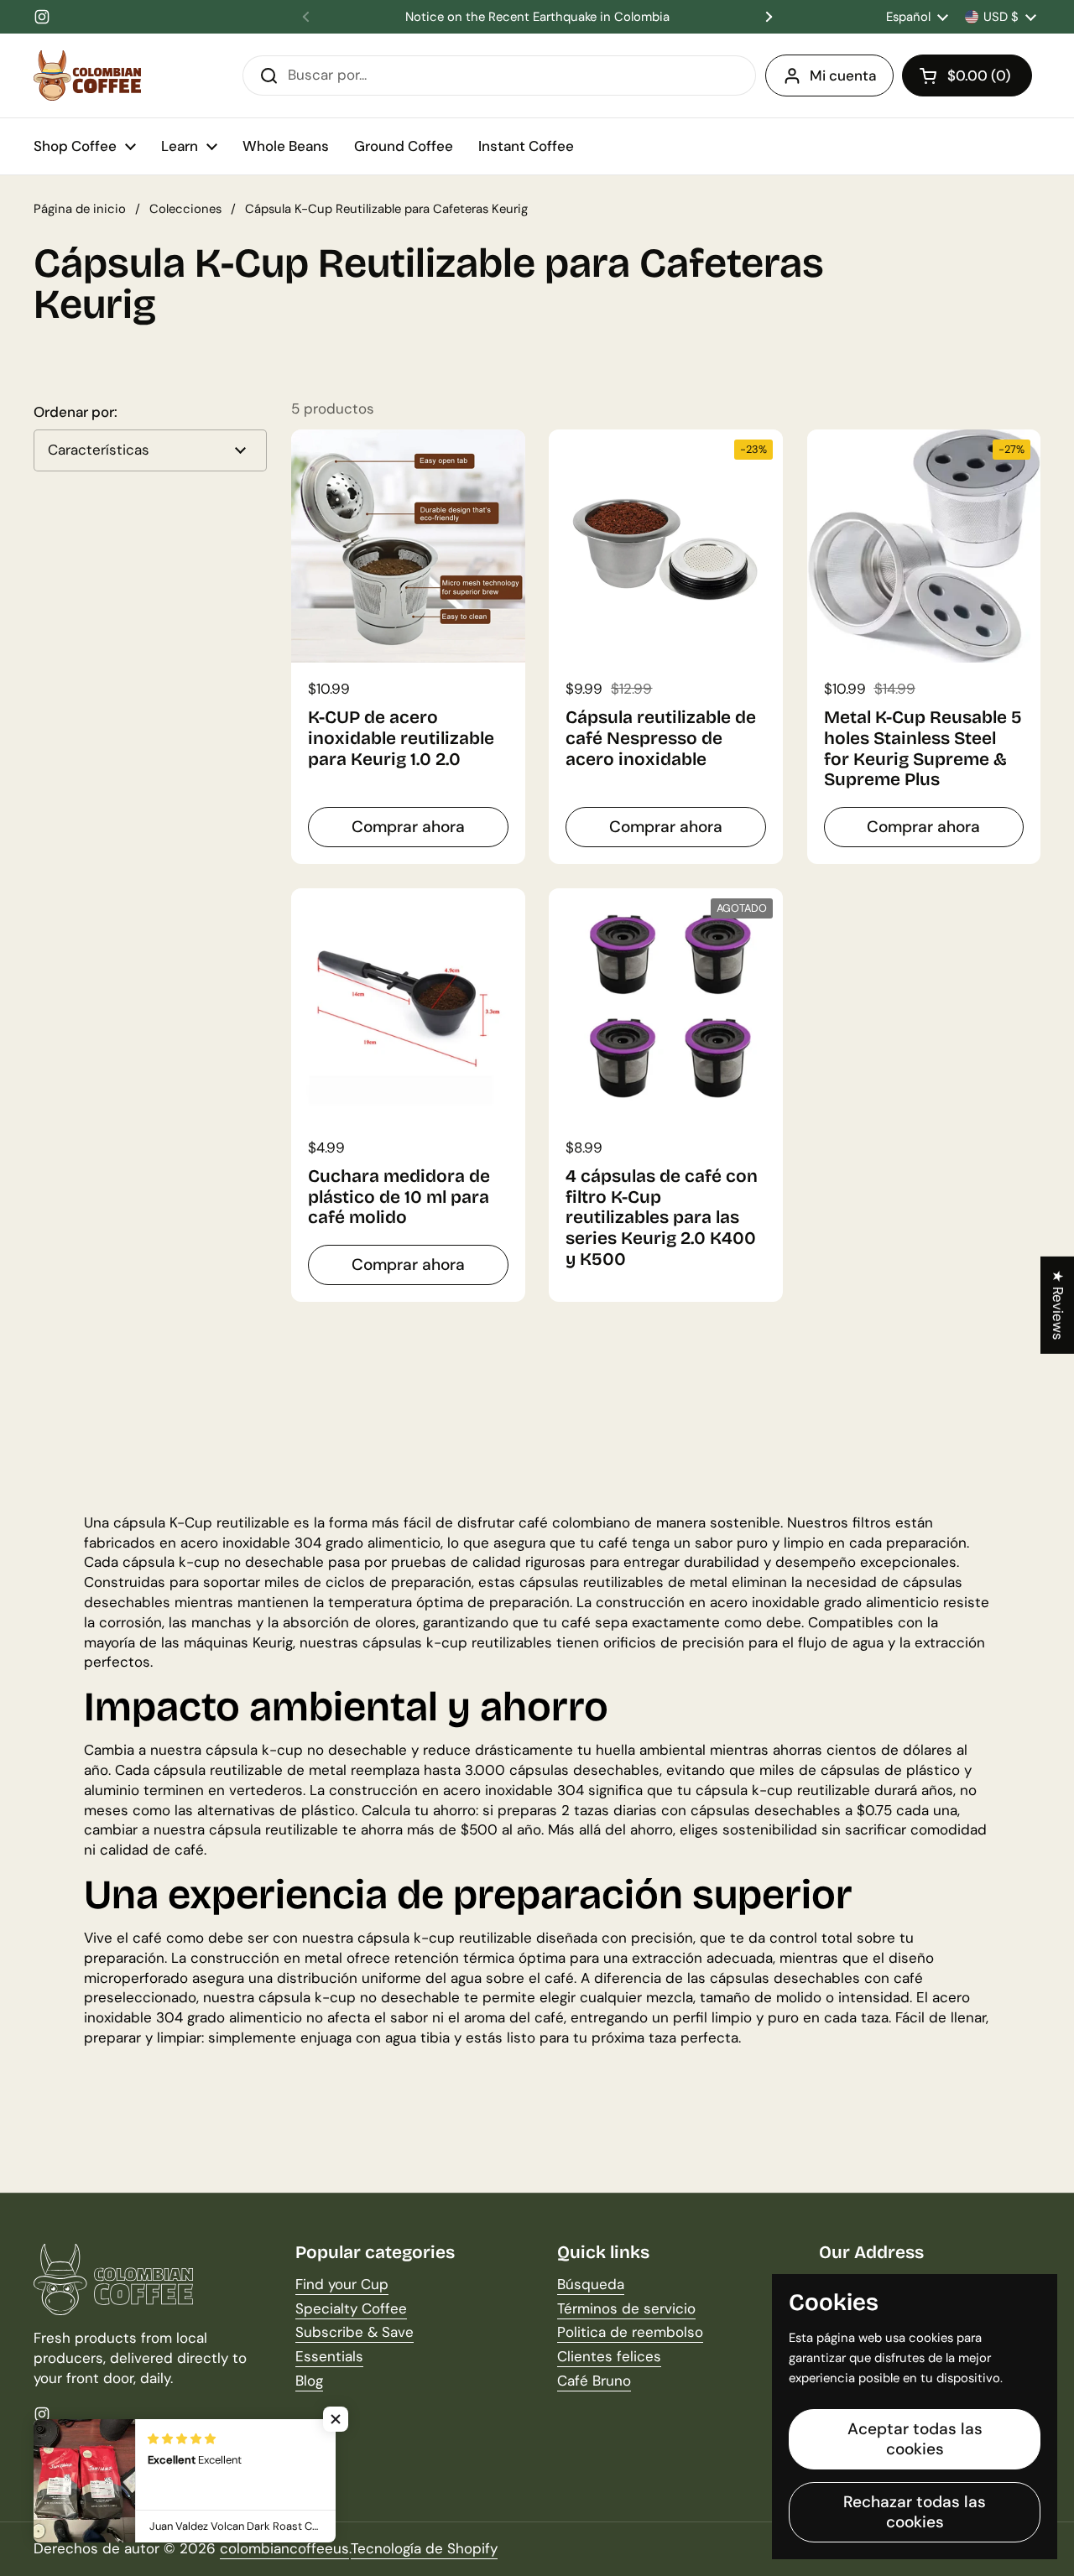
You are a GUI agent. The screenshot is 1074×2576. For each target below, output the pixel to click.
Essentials (329, 2356)
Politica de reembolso (630, 2332)
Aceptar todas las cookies (915, 2439)
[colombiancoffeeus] (87, 75)
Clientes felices (609, 2356)
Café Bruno (594, 2381)
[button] (967, 75)
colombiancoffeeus (284, 2548)
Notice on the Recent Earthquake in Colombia (537, 17)
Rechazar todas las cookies (915, 2512)
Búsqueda (591, 2284)
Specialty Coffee (351, 2308)
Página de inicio (80, 209)
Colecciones (185, 209)
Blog (309, 2381)
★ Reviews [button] (1058, 1304)
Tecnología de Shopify (424, 2548)
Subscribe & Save (355, 2332)
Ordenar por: (76, 412)
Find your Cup (342, 2284)
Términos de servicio (626, 2308)
